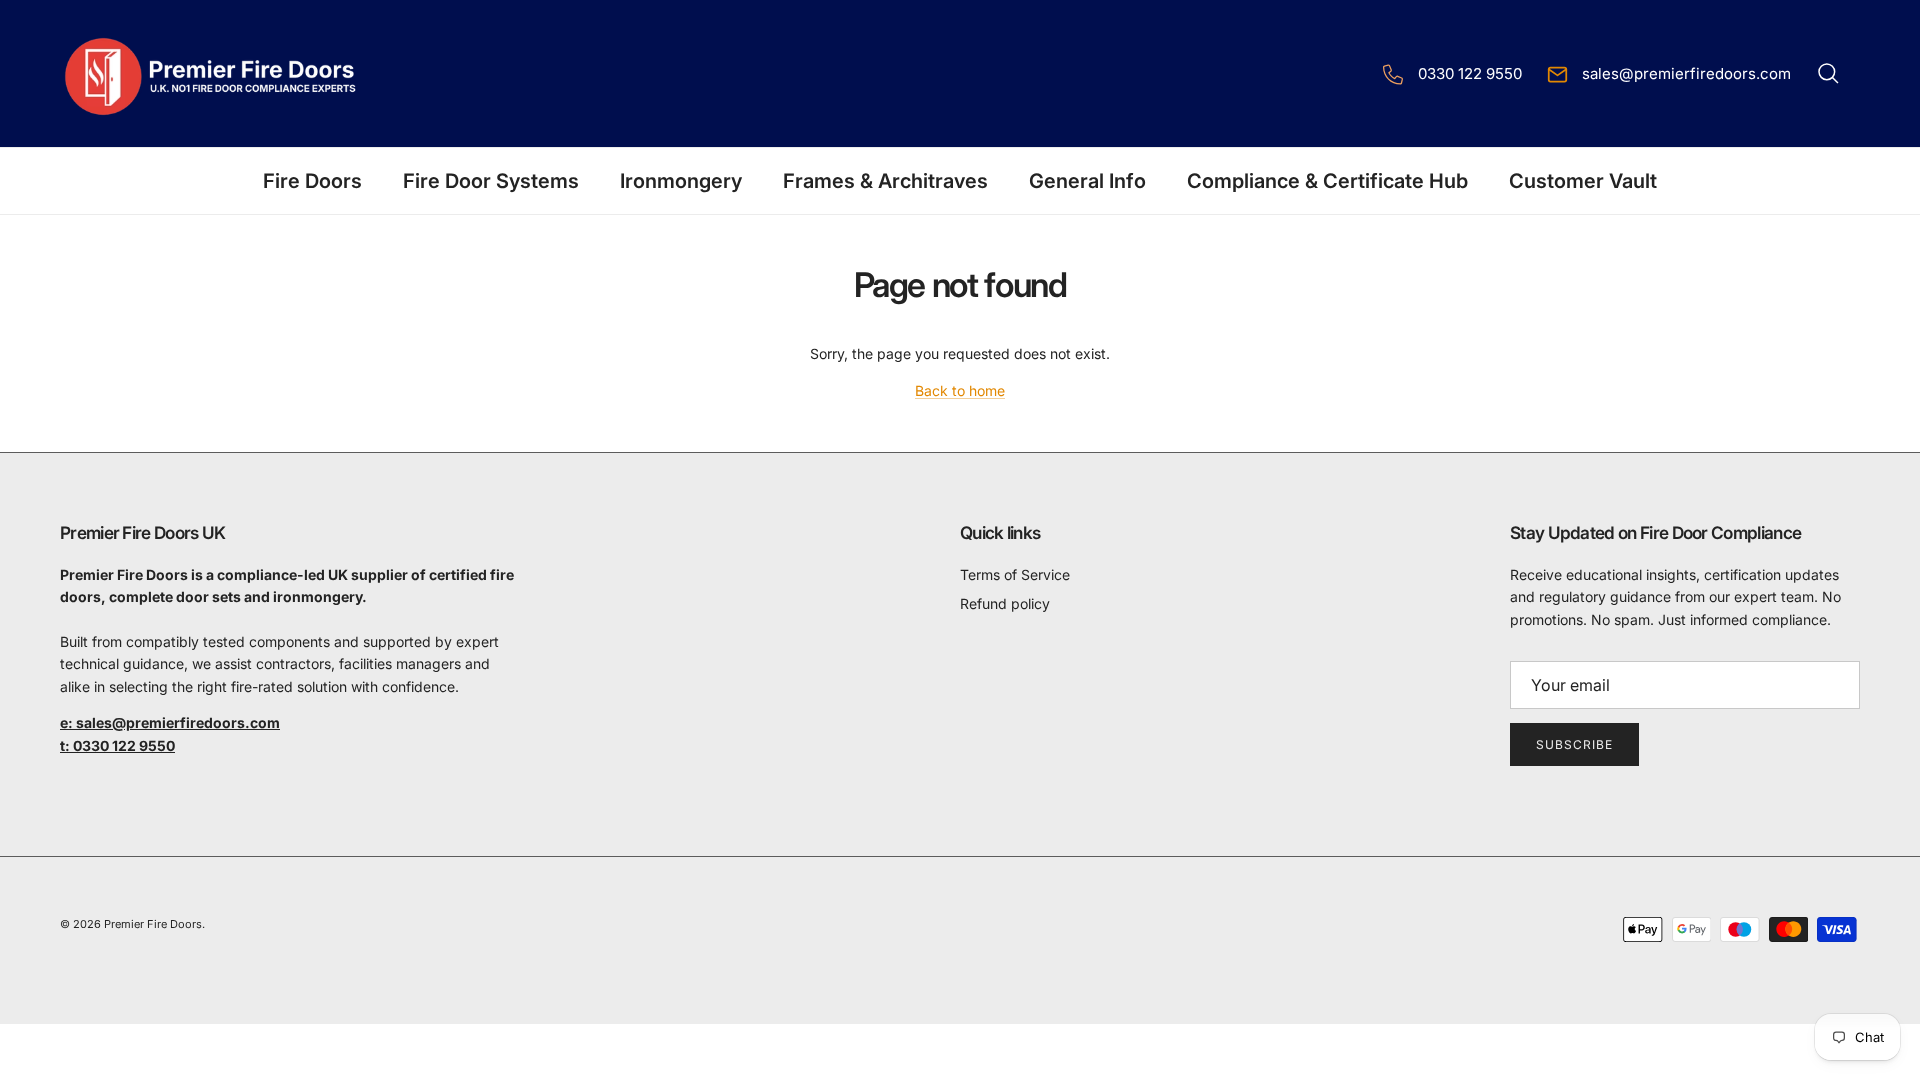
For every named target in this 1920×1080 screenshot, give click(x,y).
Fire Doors (312, 181)
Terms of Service (1015, 574)
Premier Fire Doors (153, 924)
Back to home (960, 390)
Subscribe (1574, 744)
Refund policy (1005, 603)
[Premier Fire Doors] (212, 73)
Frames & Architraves (885, 181)
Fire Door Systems (491, 181)
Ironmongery (681, 181)
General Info (1087, 181)
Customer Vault (1583, 181)
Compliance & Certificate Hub (1327, 181)
